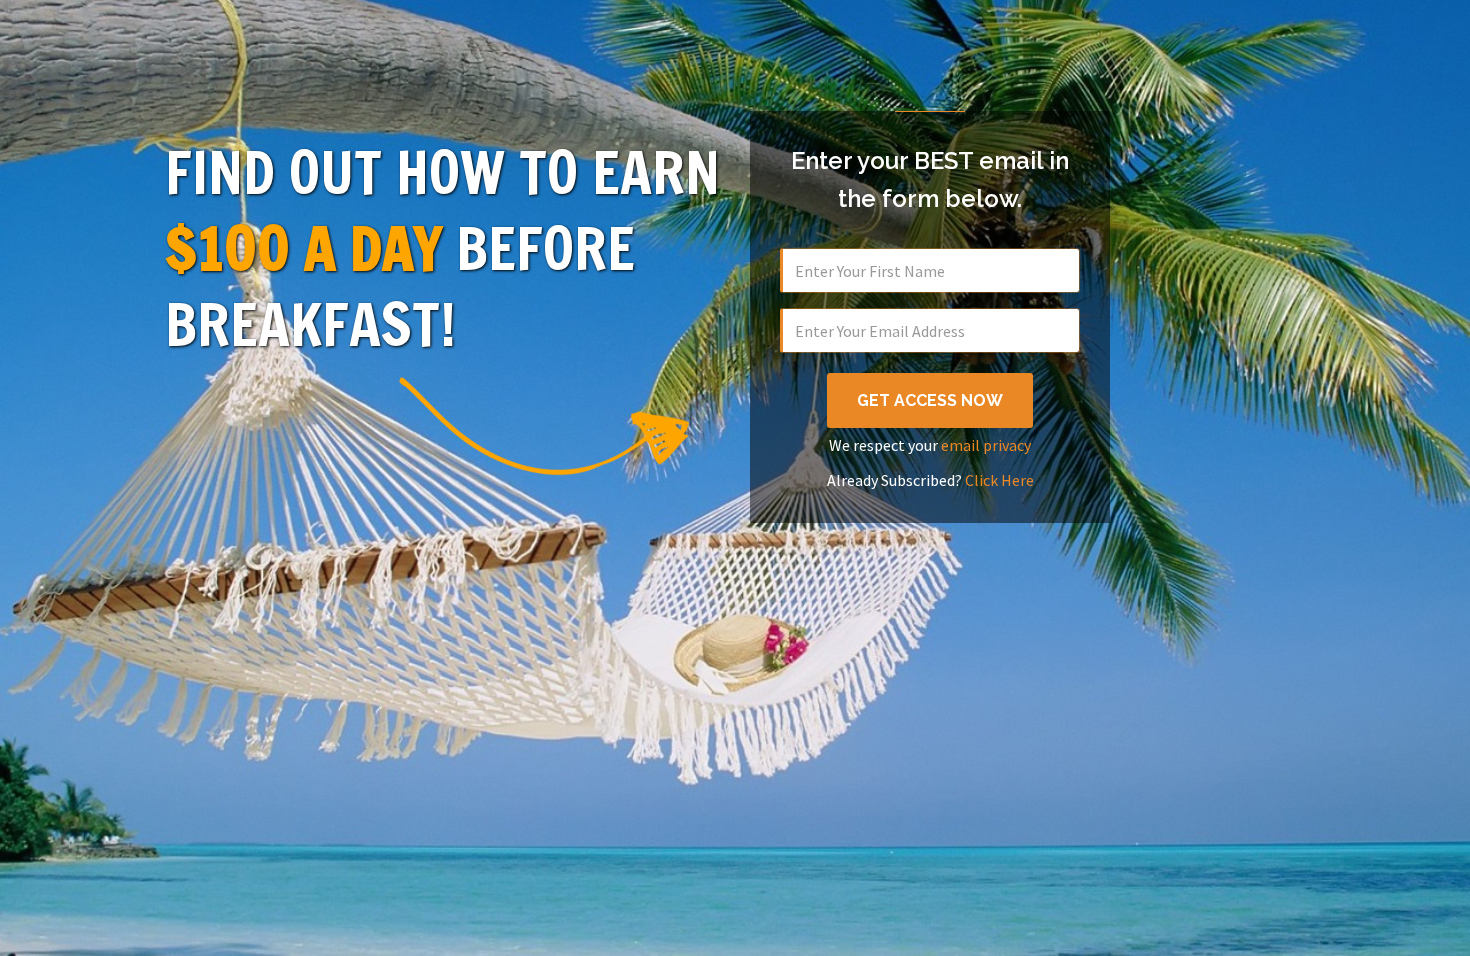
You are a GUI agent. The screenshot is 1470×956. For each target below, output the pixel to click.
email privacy (986, 445)
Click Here (999, 480)
